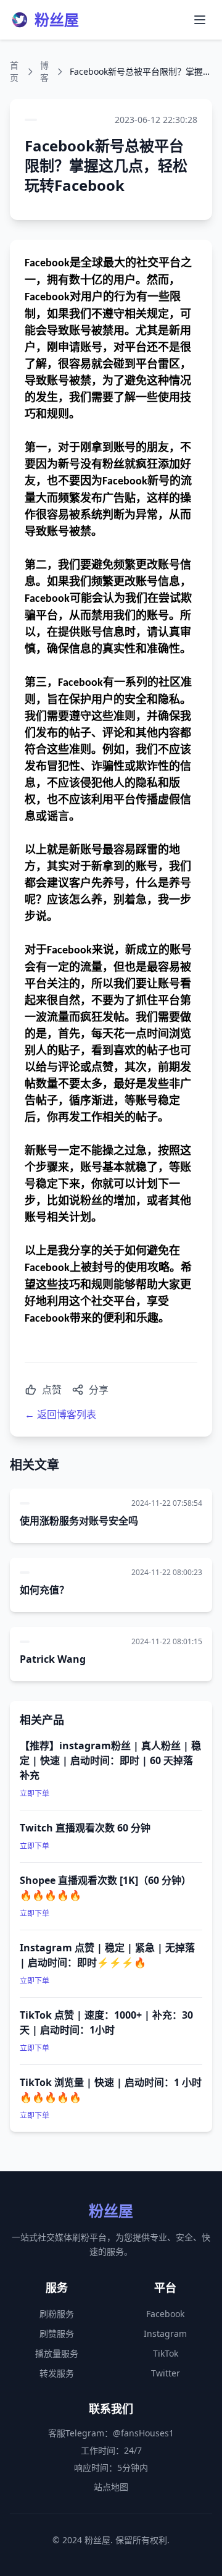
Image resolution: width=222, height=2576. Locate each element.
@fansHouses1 (143, 2433)
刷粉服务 (57, 2314)
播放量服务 (57, 2353)
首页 (14, 71)
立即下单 (35, 1793)
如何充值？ (44, 1590)
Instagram (165, 2333)
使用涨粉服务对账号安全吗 (79, 1521)
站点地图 (111, 2487)
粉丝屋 (57, 20)
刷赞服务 (57, 2333)
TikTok (166, 2353)
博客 (44, 71)
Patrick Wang (53, 1659)
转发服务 (57, 2373)
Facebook (165, 2314)
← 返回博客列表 (60, 1414)
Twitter (166, 2373)
